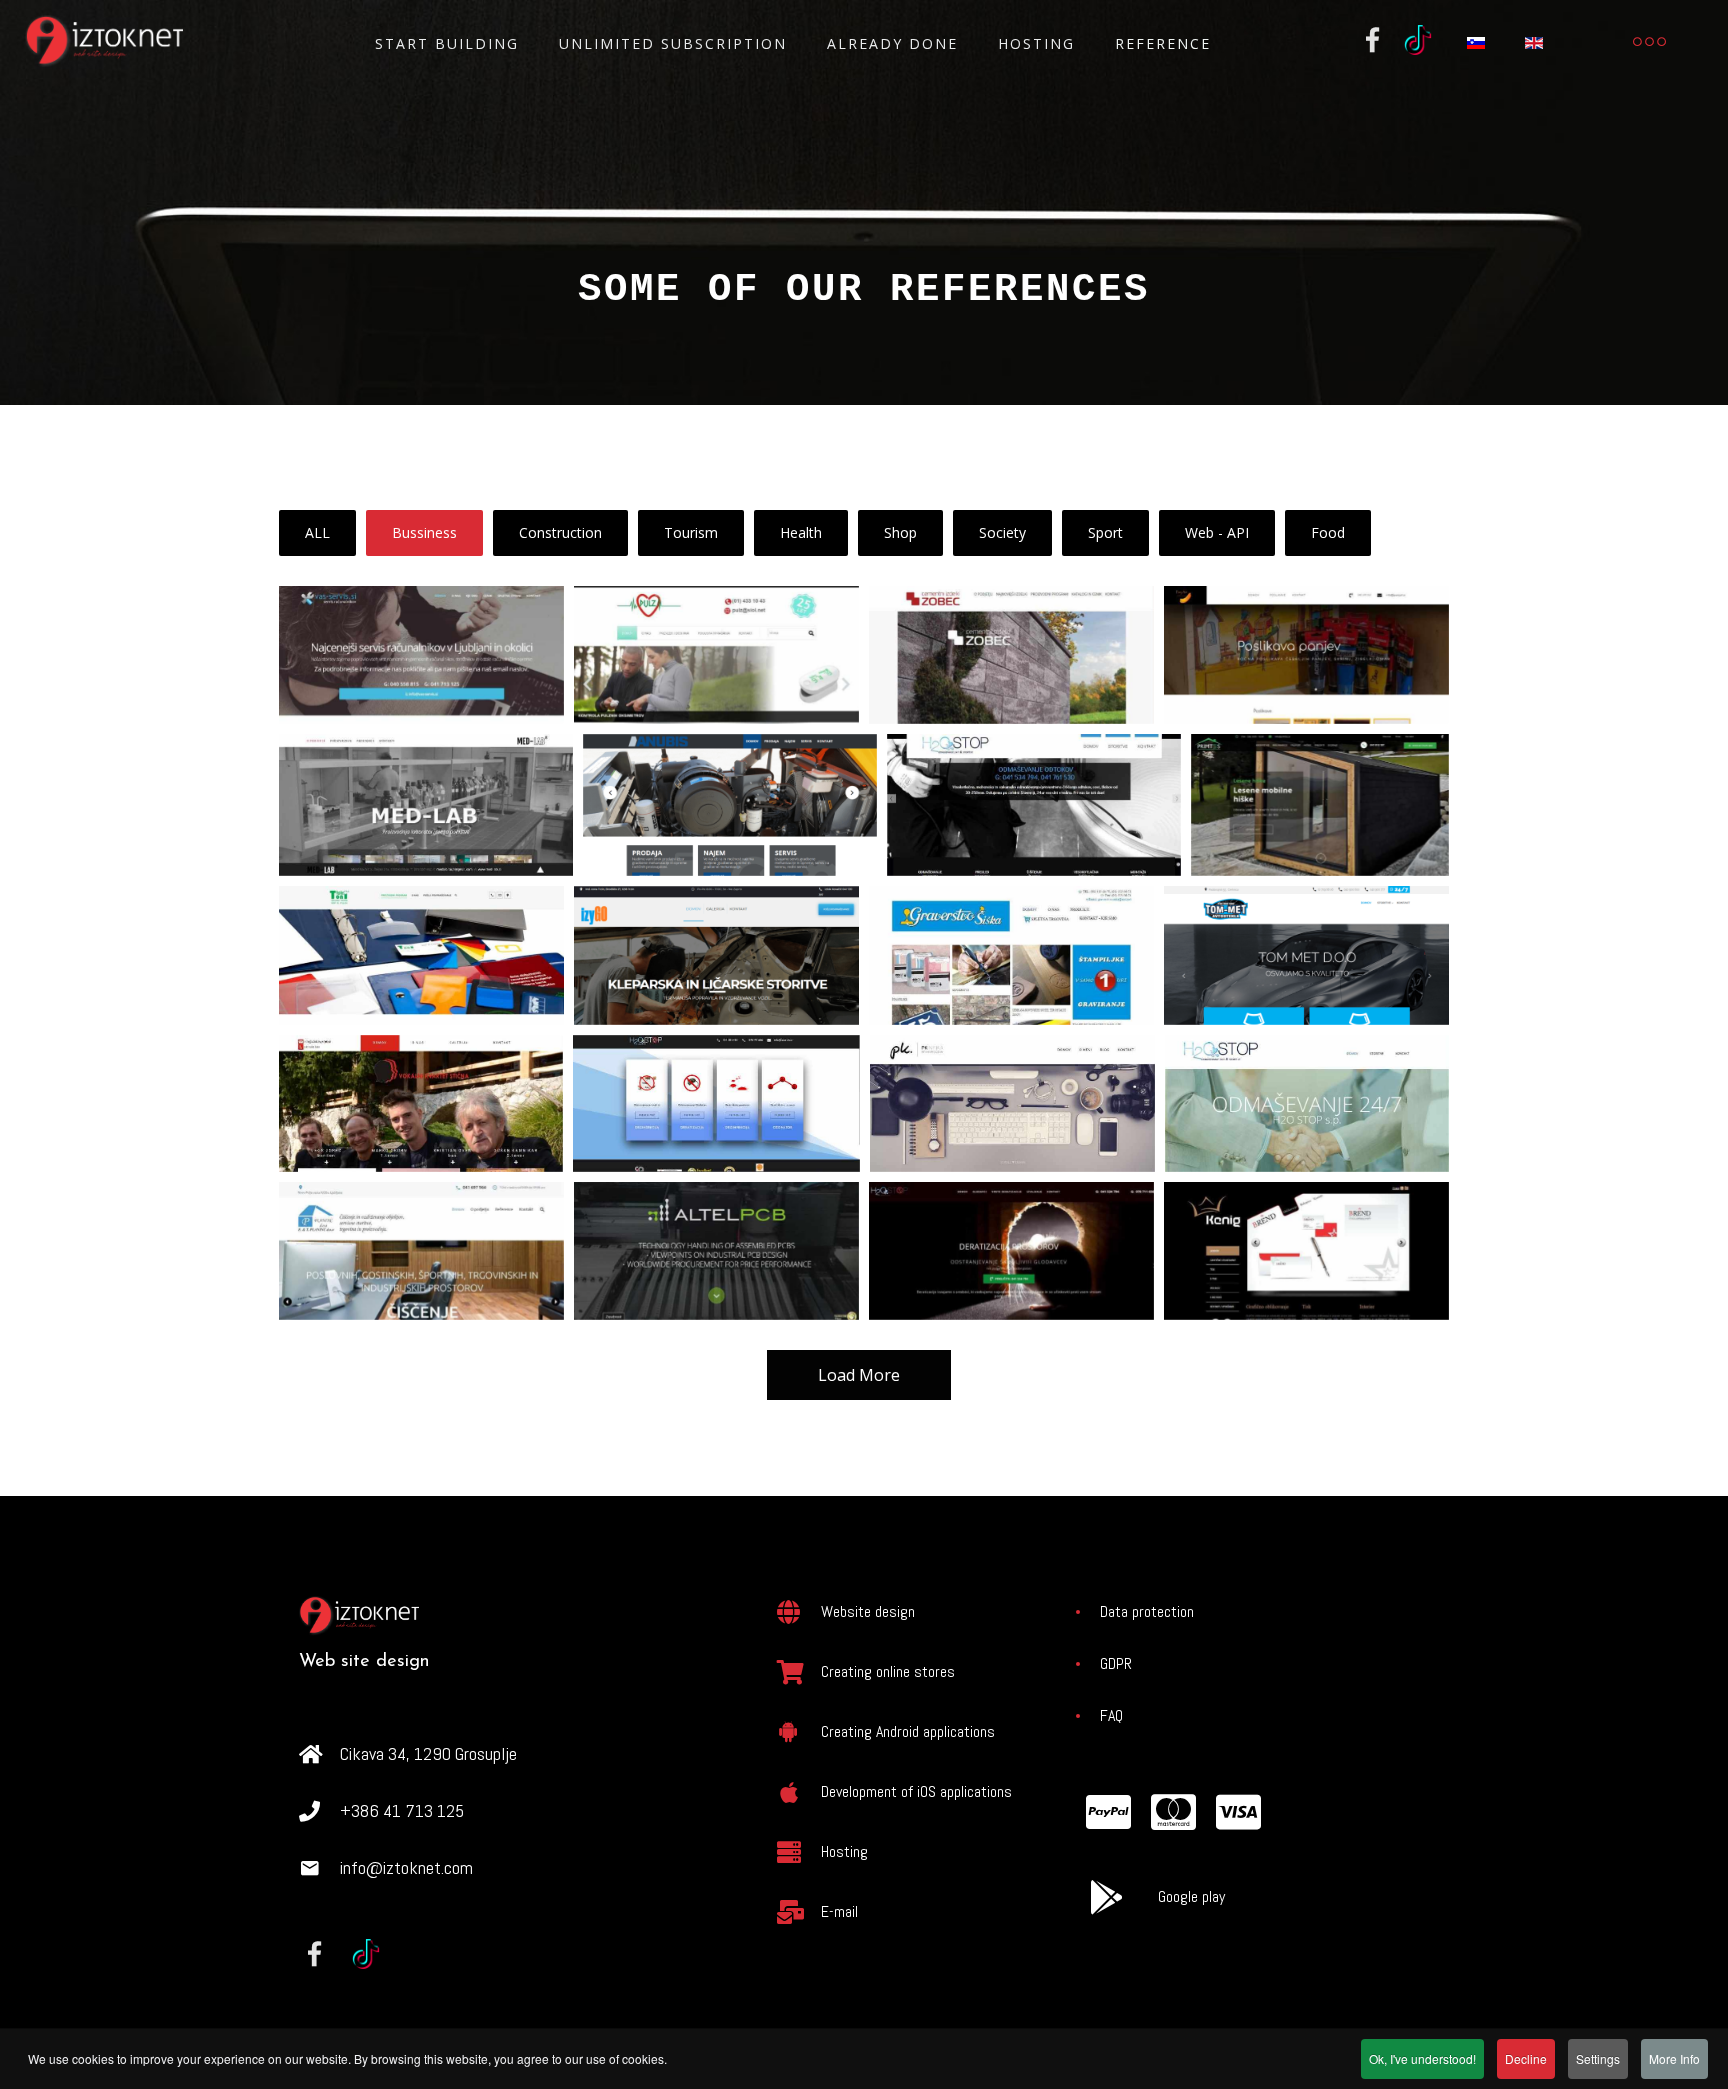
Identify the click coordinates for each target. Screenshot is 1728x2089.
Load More (859, 1375)
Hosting (1036, 43)
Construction (560, 532)
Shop (900, 532)
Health (801, 532)
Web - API (1217, 532)
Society (1002, 532)
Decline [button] (1526, 2058)
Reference (1163, 43)
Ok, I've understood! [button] (1422, 2058)
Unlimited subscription (673, 43)
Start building (447, 43)
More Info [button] (1674, 2058)
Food (1328, 532)
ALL (317, 532)
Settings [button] (1598, 2058)
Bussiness (424, 532)
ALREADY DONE (892, 43)
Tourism (691, 532)
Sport (1105, 532)
